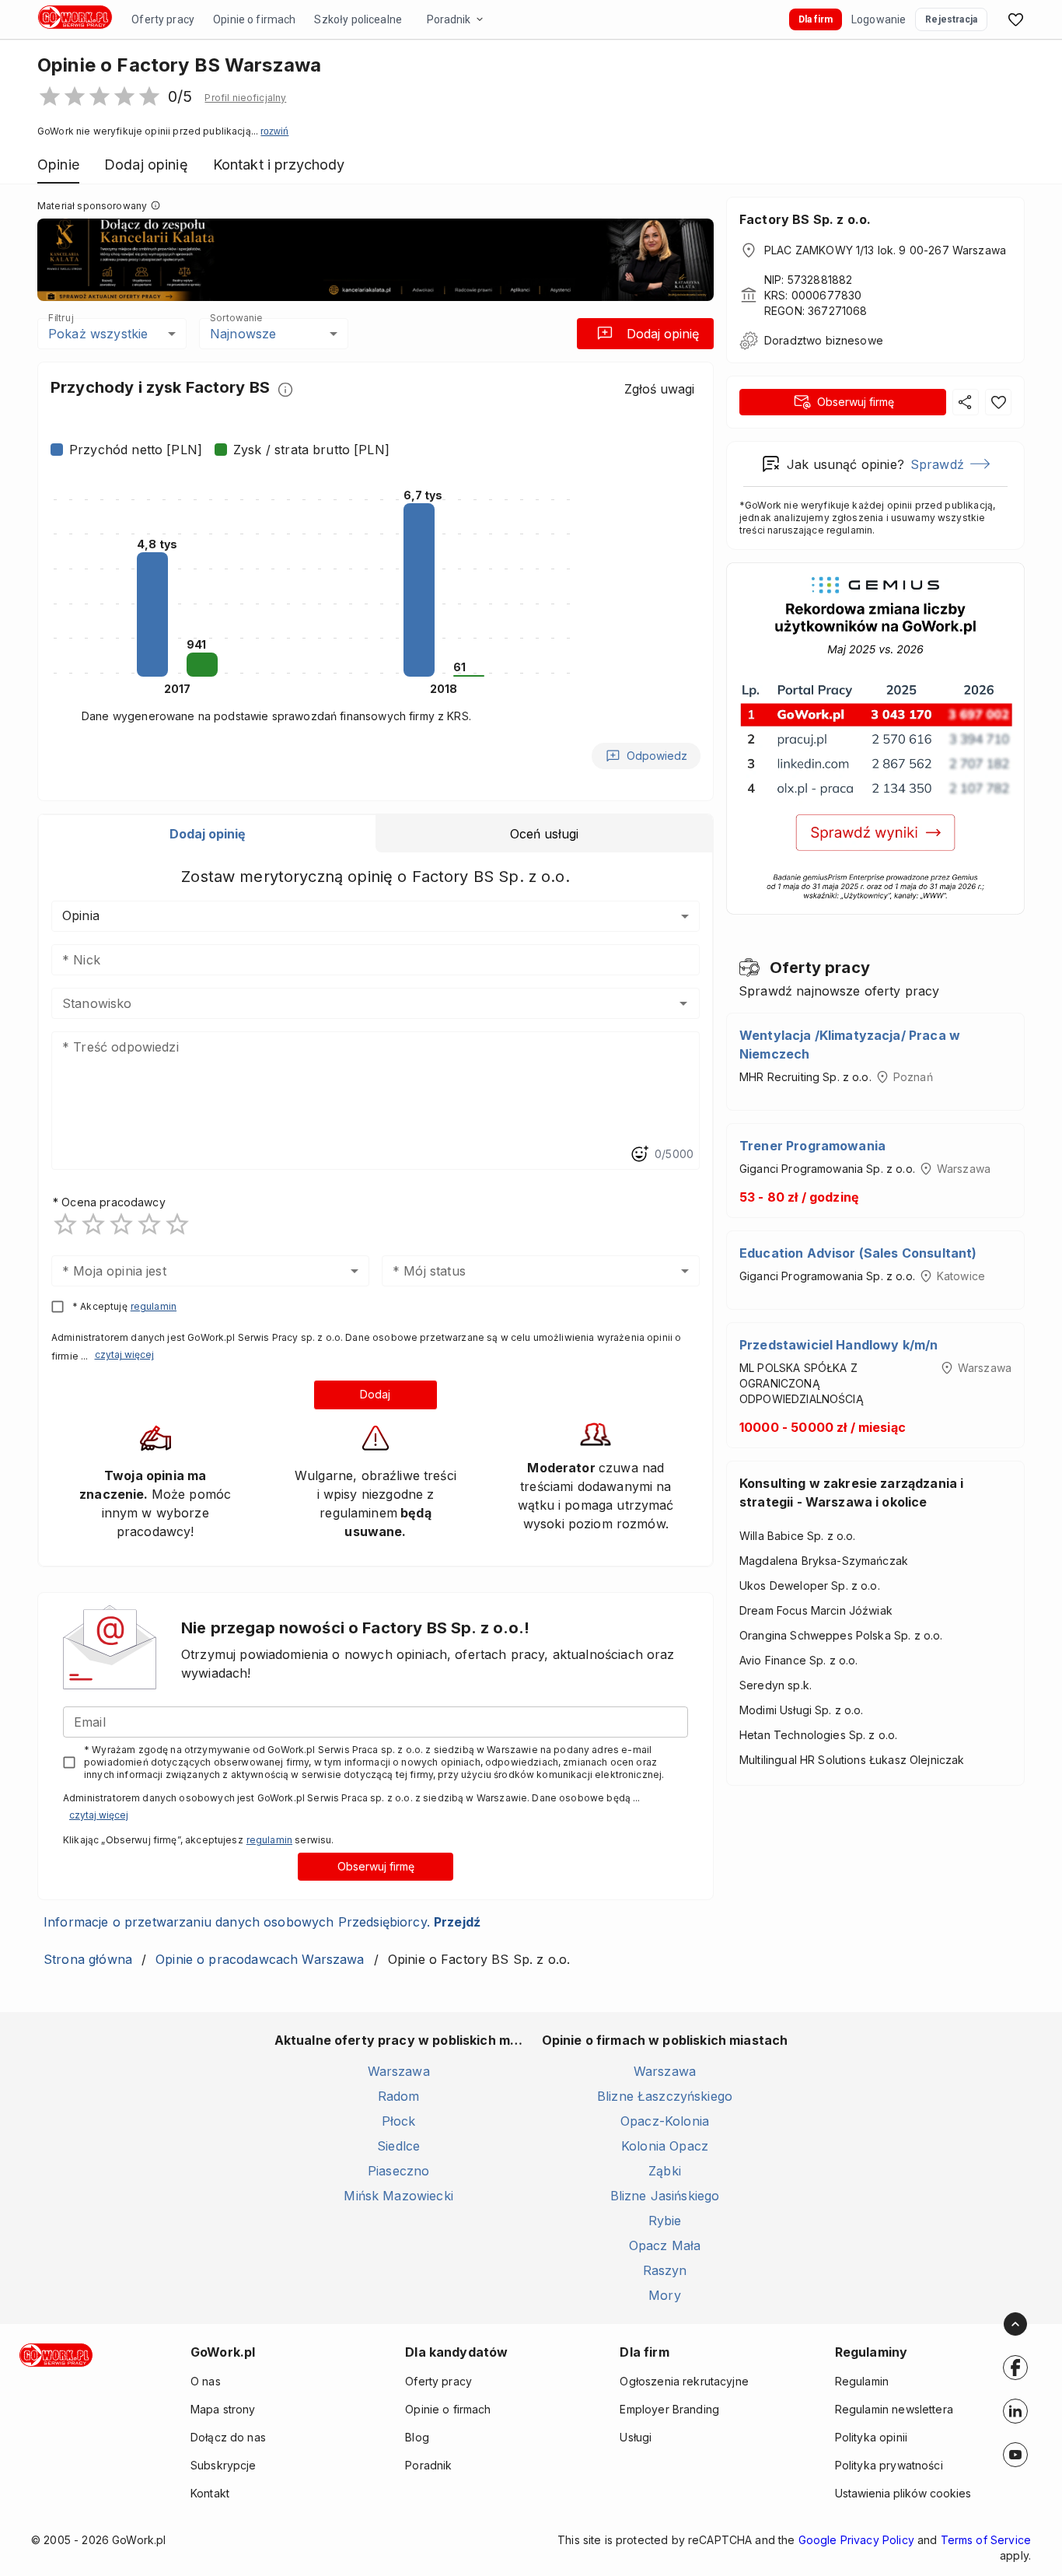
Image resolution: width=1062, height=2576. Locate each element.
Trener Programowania (812, 1146)
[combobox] (353, 1003)
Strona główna (88, 1959)
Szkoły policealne (358, 19)
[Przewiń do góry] (1015, 2324)
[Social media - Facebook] (1015, 2368)
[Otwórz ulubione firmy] (1015, 19)
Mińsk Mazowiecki (398, 2196)
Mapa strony (223, 2409)
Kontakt (210, 2493)
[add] (1015, 2368)
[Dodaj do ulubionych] (998, 402)
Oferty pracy (163, 19)
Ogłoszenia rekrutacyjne (684, 2381)
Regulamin (862, 2381)
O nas (206, 2381)
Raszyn (665, 2270)
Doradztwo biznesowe (824, 340)
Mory (665, 2295)
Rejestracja (951, 19)
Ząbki (665, 2171)
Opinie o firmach (254, 19)
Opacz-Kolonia (665, 2121)
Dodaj (375, 1394)
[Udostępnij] (966, 402)
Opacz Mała (665, 2245)
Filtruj (61, 318)
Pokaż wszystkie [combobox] (98, 334)
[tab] (207, 834)
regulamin (154, 1306)
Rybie (665, 2221)
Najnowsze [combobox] (243, 334)
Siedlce (398, 2146)
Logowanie (879, 19)
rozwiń (274, 131)
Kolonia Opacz (665, 2146)
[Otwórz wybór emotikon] (639, 1154)
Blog (417, 2437)
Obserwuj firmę (376, 1866)
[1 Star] (65, 1224)
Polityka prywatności (889, 2465)
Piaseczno (398, 2171)
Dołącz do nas (228, 2437)
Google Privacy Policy (856, 2540)
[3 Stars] (121, 1224)
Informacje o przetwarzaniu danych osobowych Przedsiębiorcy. (262, 1922)
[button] (245, 98)
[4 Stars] (149, 1224)
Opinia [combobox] (81, 915)
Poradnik (449, 19)
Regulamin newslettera (894, 2409)
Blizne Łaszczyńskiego (665, 2096)
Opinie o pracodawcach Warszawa (260, 1959)
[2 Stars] (93, 1224)
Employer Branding (669, 2409)
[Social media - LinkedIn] (1015, 2411)
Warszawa (399, 2071)
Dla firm (816, 19)
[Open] (683, 1003)
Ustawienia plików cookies (903, 2493)
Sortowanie (236, 318)
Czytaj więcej (124, 1354)
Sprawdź (937, 464)
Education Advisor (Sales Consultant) (858, 1253)
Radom (399, 2096)
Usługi (636, 2437)
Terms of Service (986, 2540)
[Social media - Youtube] (1015, 2455)
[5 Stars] (177, 1224)
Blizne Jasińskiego (665, 2196)
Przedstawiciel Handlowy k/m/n (838, 1345)
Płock (399, 2121)
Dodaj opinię (663, 334)
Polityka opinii (871, 2437)
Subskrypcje (224, 2465)
